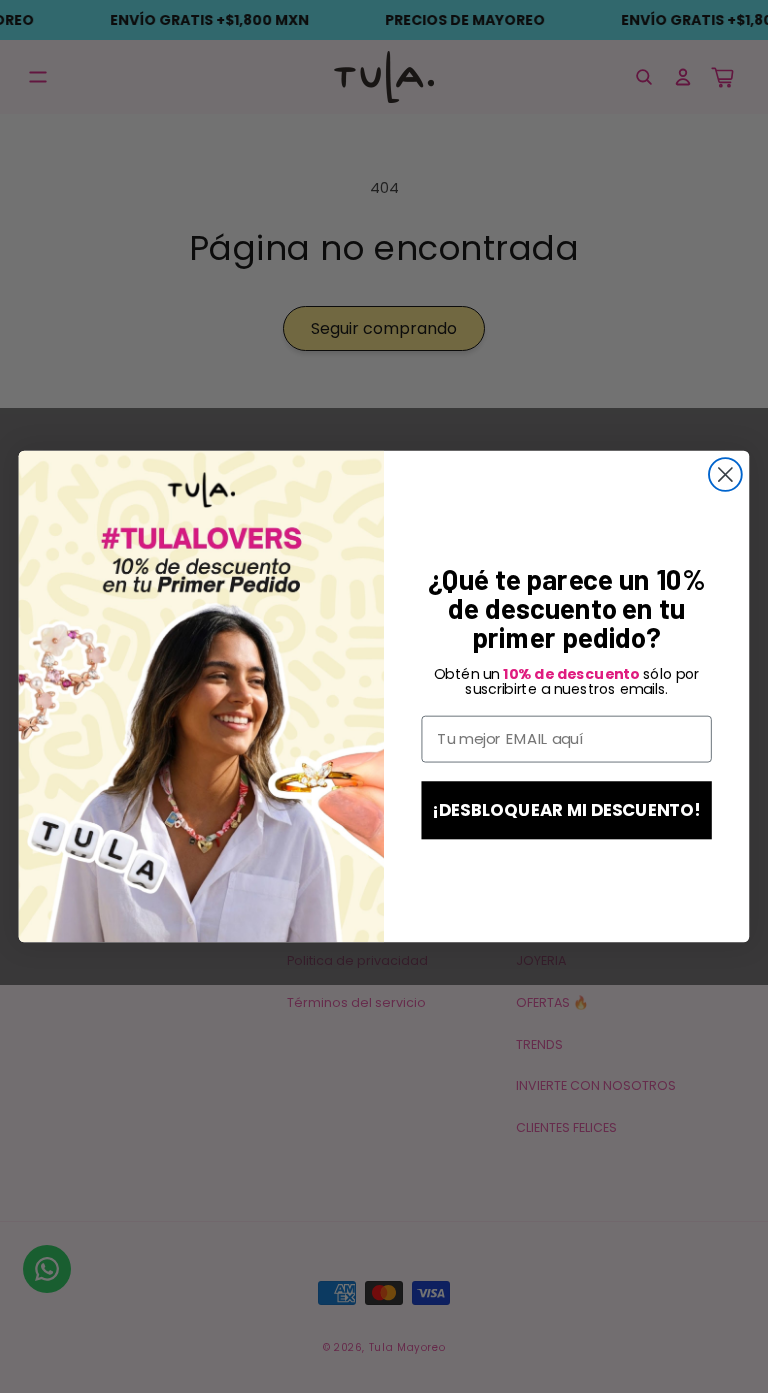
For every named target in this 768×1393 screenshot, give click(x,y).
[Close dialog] (725, 474)
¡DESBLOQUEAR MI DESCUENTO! (566, 809)
